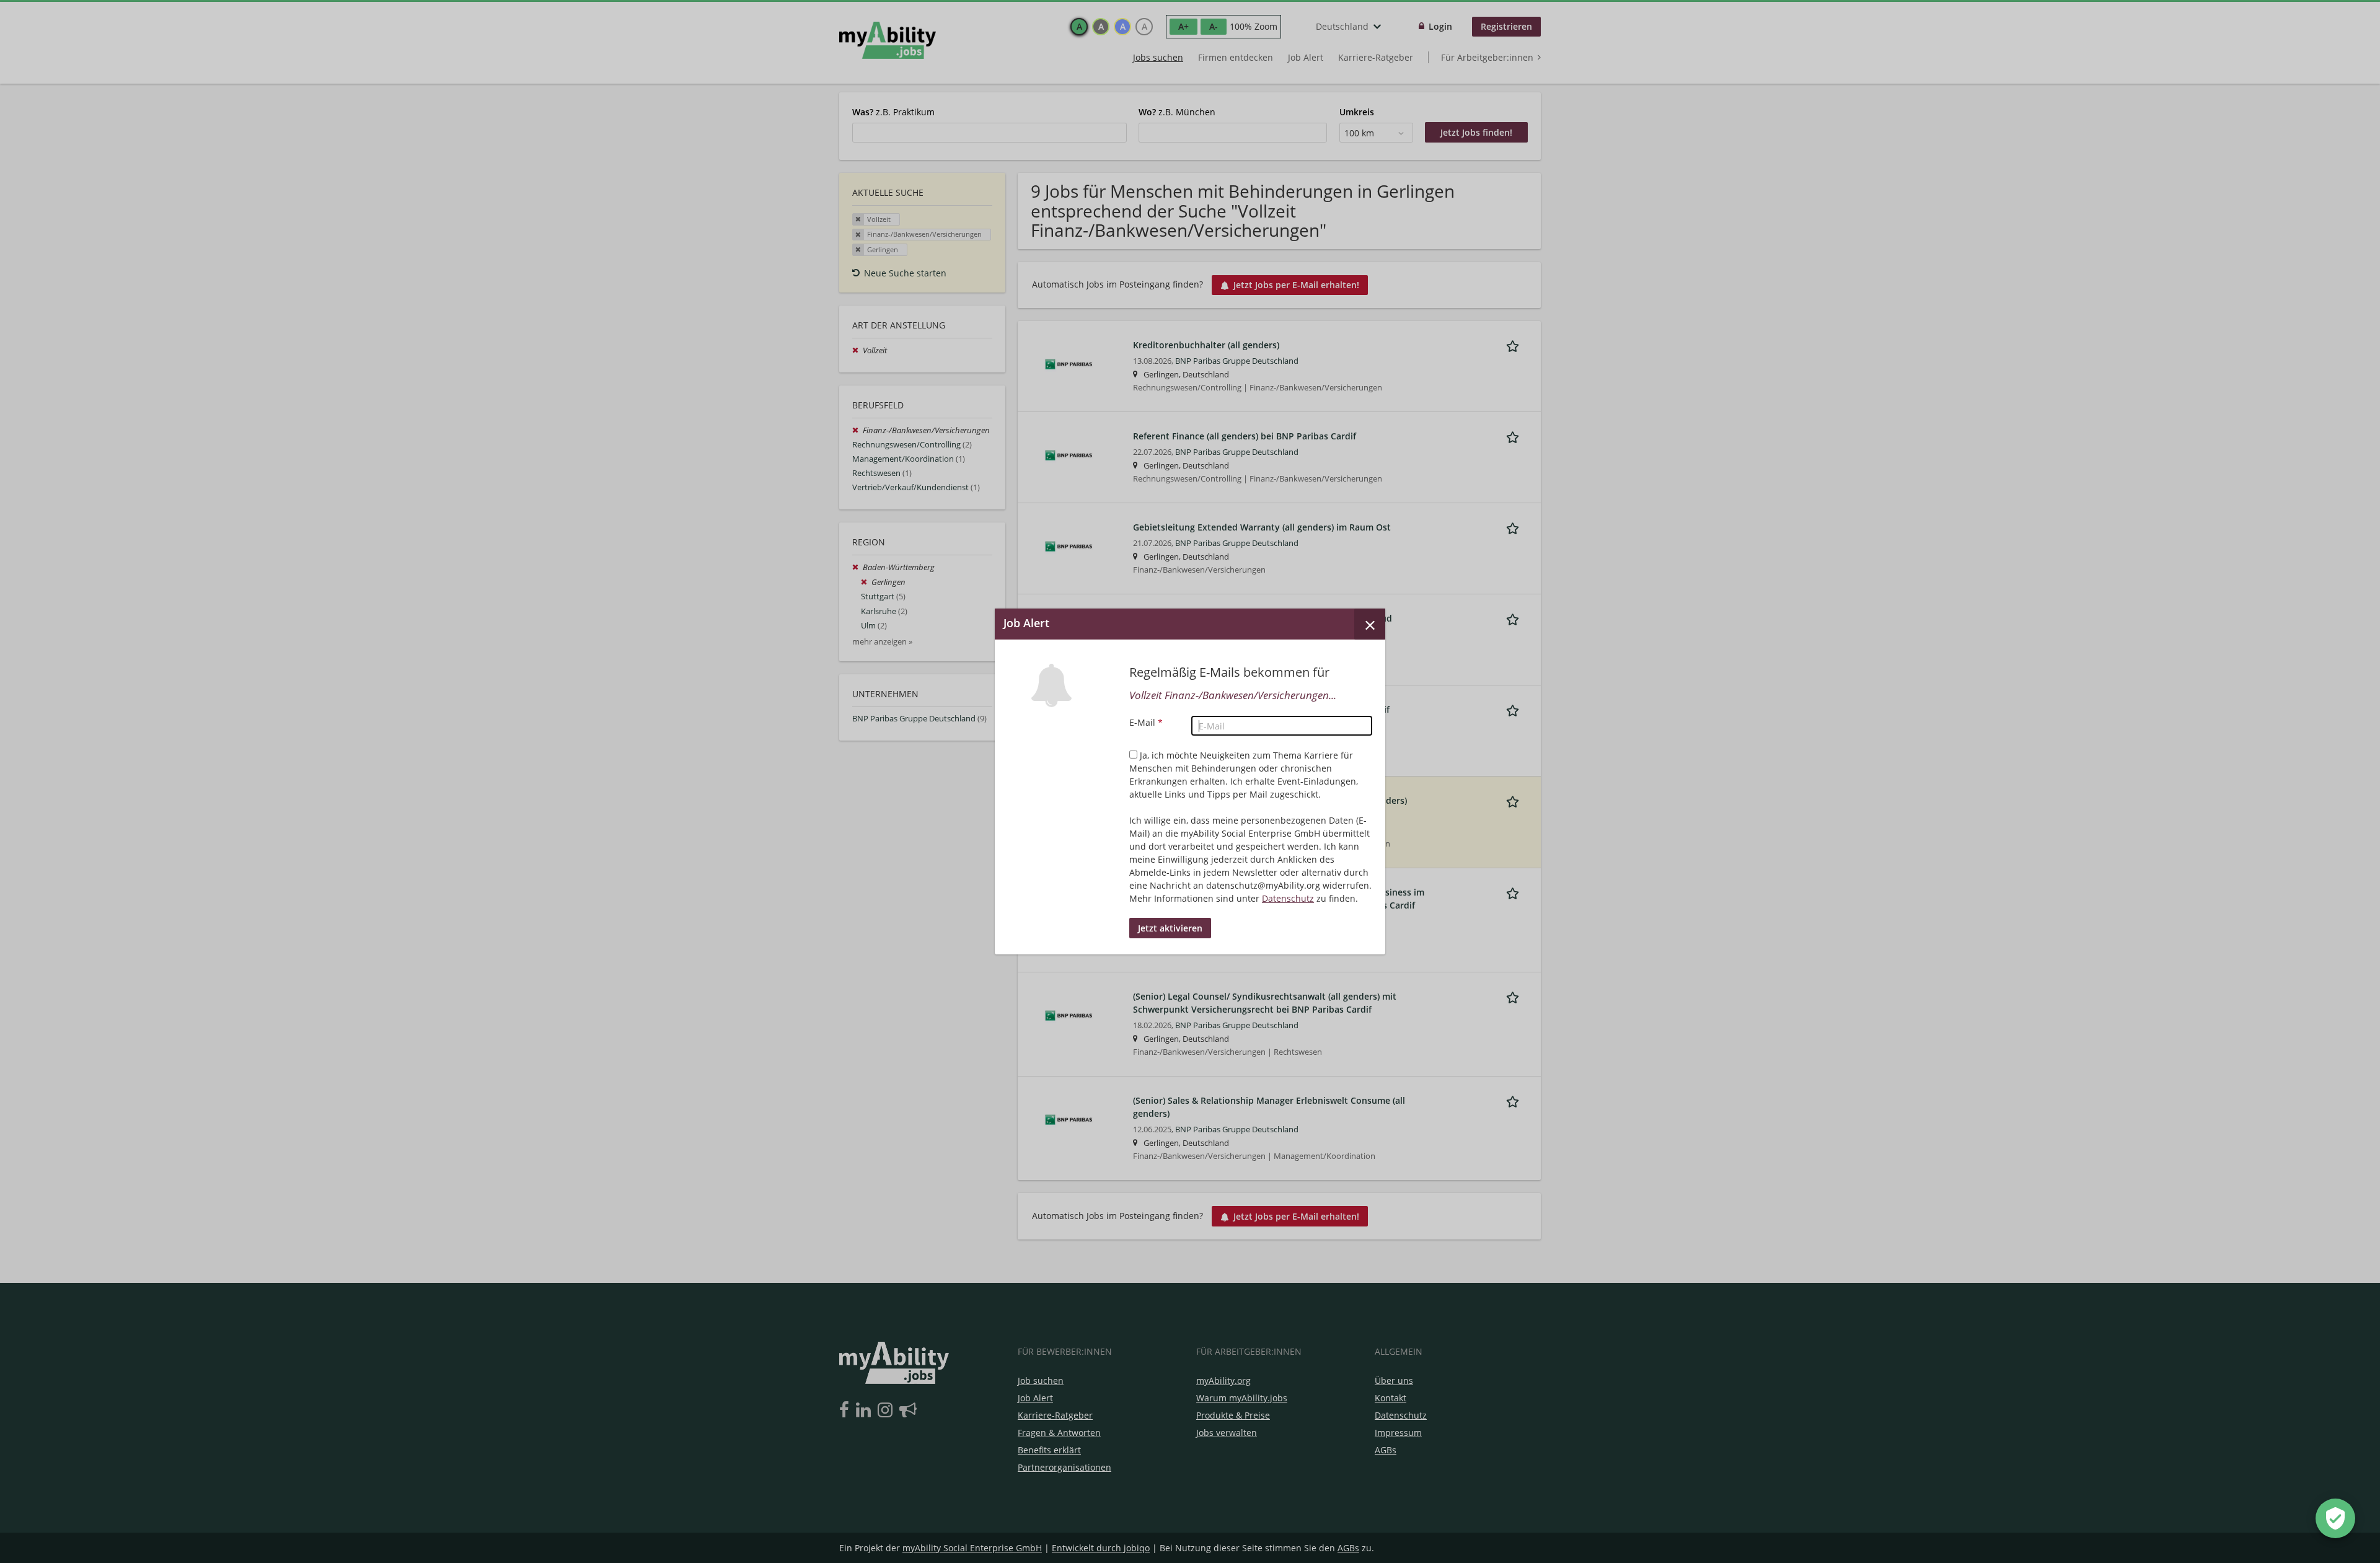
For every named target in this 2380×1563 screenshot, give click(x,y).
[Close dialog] (1370, 624)
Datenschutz (1288, 898)
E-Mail (1146, 722)
